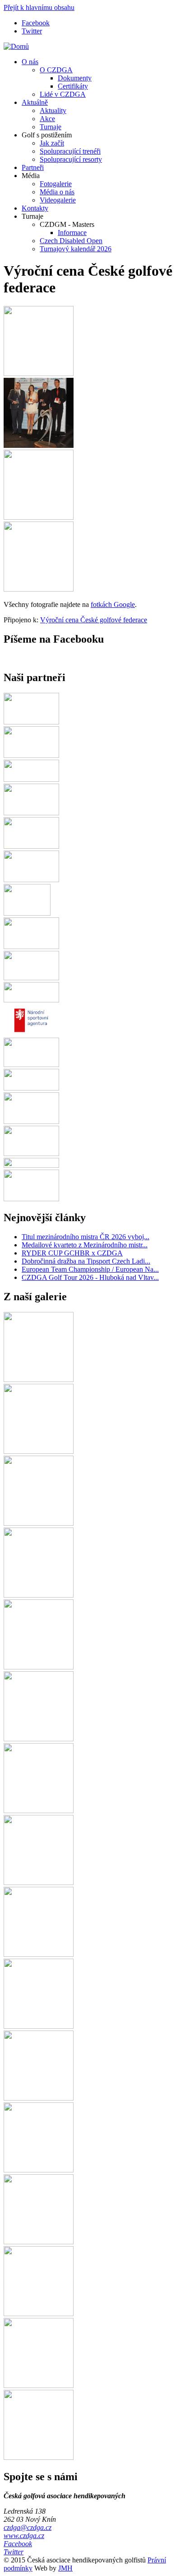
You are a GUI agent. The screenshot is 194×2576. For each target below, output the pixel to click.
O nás (30, 62)
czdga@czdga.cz (28, 2527)
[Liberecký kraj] (31, 1088)
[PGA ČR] (27, 913)
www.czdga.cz (24, 2536)
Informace (72, 233)
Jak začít (52, 143)
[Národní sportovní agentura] (31, 1033)
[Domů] (16, 46)
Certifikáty (73, 86)
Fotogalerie (56, 184)
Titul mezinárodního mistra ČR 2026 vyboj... (85, 1237)
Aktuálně (35, 102)
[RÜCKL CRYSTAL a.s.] (31, 813)
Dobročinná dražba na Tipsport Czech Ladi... (86, 1261)
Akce (47, 119)
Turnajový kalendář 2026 (76, 249)
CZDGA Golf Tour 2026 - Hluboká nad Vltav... (90, 1277)
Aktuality (53, 110)
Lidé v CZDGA (63, 94)
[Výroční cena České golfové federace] (39, 374)
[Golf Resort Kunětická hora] (31, 1154)
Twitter (32, 31)
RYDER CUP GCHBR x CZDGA (72, 1253)
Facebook (36, 23)
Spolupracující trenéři (70, 151)
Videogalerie (58, 200)
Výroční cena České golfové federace (94, 620)
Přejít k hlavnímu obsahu (39, 7)
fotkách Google (113, 604)
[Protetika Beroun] (31, 947)
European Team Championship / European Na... (90, 1269)
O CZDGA (56, 70)
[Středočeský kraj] (31, 1165)
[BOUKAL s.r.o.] (31, 1000)
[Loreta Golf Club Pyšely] (31, 846)
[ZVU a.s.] (31, 1121)
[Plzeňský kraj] (31, 779)
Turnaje (51, 127)
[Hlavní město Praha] (31, 880)
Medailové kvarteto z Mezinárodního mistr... (85, 1245)
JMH (65, 2568)
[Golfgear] (31, 722)
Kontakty (35, 208)
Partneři (33, 167)
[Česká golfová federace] (31, 755)
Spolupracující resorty (71, 159)
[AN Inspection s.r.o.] (31, 1199)
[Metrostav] (31, 978)
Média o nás (57, 192)
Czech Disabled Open (71, 241)
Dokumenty (75, 78)
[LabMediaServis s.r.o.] (31, 1065)
